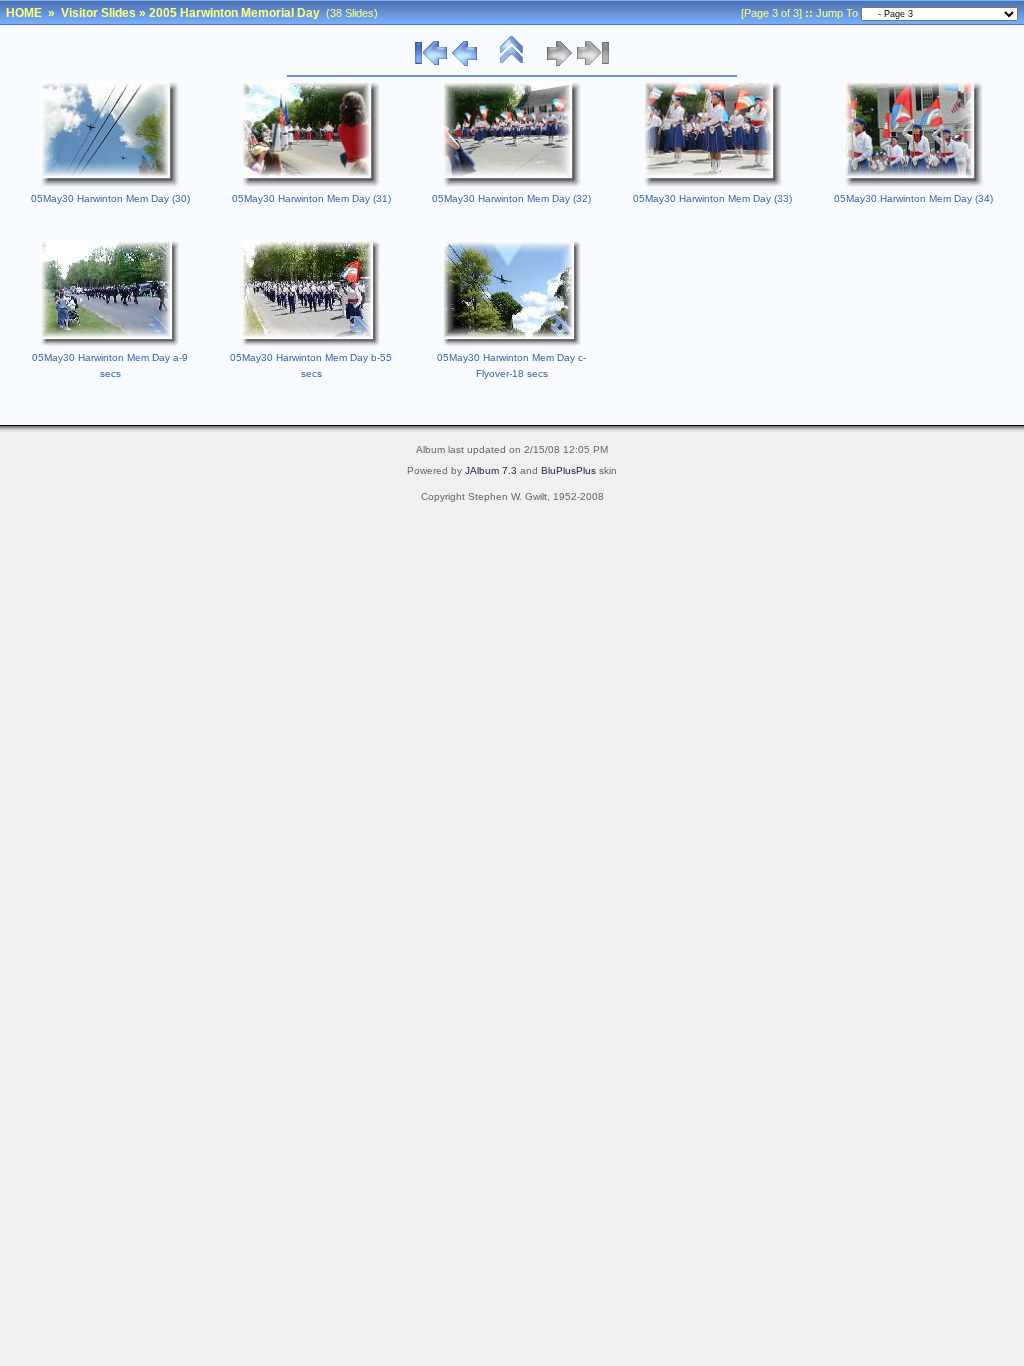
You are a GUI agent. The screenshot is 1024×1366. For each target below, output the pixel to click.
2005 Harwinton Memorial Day (234, 13)
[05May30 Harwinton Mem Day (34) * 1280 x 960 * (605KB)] (914, 184)
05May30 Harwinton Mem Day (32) (511, 198)
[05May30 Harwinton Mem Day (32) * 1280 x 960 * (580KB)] (512, 184)
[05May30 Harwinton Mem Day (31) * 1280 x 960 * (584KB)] (311, 184)
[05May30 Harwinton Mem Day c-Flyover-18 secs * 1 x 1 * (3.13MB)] (512, 343)
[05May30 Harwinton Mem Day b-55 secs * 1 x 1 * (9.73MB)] (311, 343)
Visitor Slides (98, 13)
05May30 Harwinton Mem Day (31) (311, 198)
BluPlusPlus (568, 470)
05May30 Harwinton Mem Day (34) (913, 198)
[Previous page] (464, 63)
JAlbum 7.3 (491, 470)
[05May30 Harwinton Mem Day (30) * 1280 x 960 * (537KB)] (110, 184)
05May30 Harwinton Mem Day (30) (110, 198)
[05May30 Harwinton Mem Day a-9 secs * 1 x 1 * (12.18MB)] (110, 343)
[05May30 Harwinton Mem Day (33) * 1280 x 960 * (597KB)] (713, 184)
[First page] (431, 63)
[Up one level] (512, 63)
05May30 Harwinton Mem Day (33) (712, 198)
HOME (24, 13)
